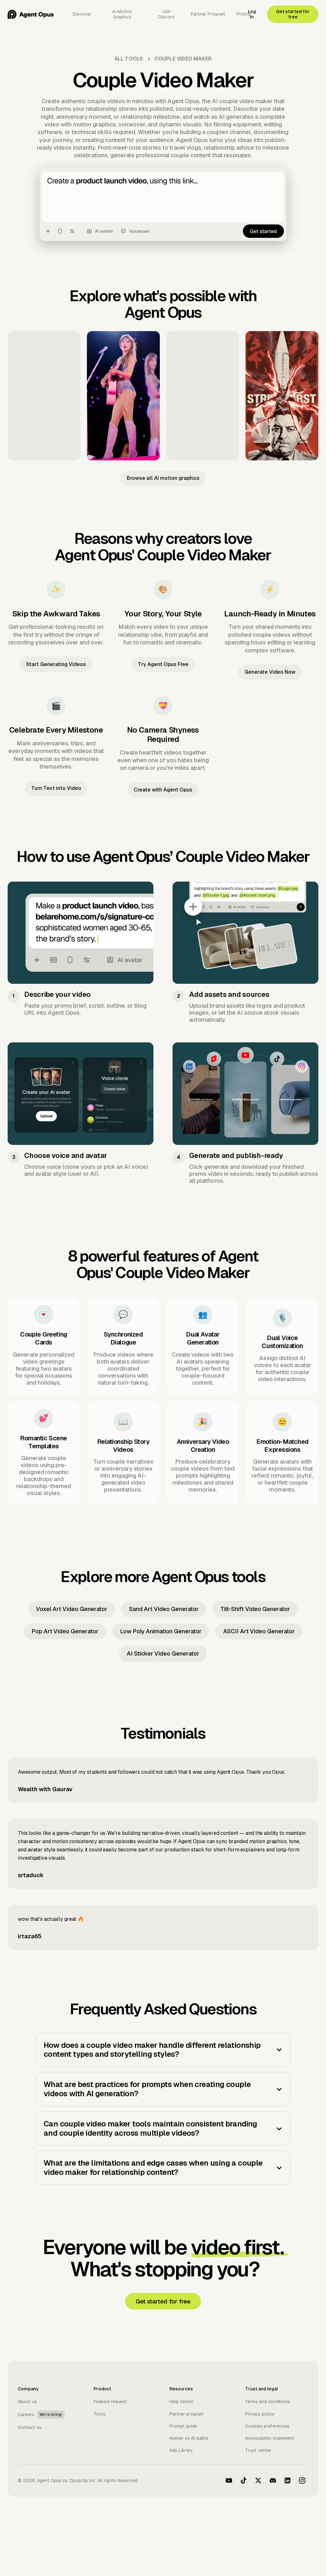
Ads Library (181, 2450)
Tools (100, 2414)
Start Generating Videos (56, 664)
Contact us (30, 2427)
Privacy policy (260, 2414)
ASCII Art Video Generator (259, 1631)
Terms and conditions (268, 2402)
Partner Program (208, 14)
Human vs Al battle (189, 2438)
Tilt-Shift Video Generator (255, 1609)
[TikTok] (244, 2480)
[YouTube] (229, 2480)
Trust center (258, 2450)
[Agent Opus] (31, 14)
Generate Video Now (270, 672)
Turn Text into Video (56, 788)
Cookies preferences (267, 2426)
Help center (181, 2402)
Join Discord (166, 14)
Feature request (110, 2402)
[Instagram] (302, 2480)
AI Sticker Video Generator (163, 1653)
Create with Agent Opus (163, 790)
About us (27, 2402)
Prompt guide (183, 2426)
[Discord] (273, 2480)
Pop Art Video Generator (65, 1631)
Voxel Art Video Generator (72, 1609)
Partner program (186, 2414)
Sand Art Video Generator (164, 1609)
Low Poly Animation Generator (161, 1631)
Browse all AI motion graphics (163, 478)
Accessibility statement (270, 2438)
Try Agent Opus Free (163, 664)
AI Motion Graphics (122, 14)
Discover (82, 14)
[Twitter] (258, 2480)
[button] (163, 2050)
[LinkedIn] (287, 2480)
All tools (129, 59)
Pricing (244, 14)
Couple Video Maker (183, 59)
